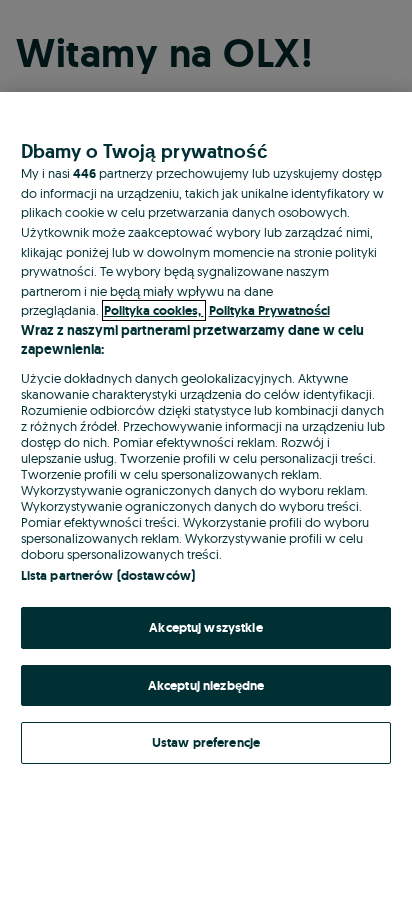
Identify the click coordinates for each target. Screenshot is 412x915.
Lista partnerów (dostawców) (108, 575)
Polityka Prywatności (269, 310)
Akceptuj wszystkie (205, 627)
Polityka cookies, (154, 310)
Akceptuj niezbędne (206, 685)
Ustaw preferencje (206, 742)
